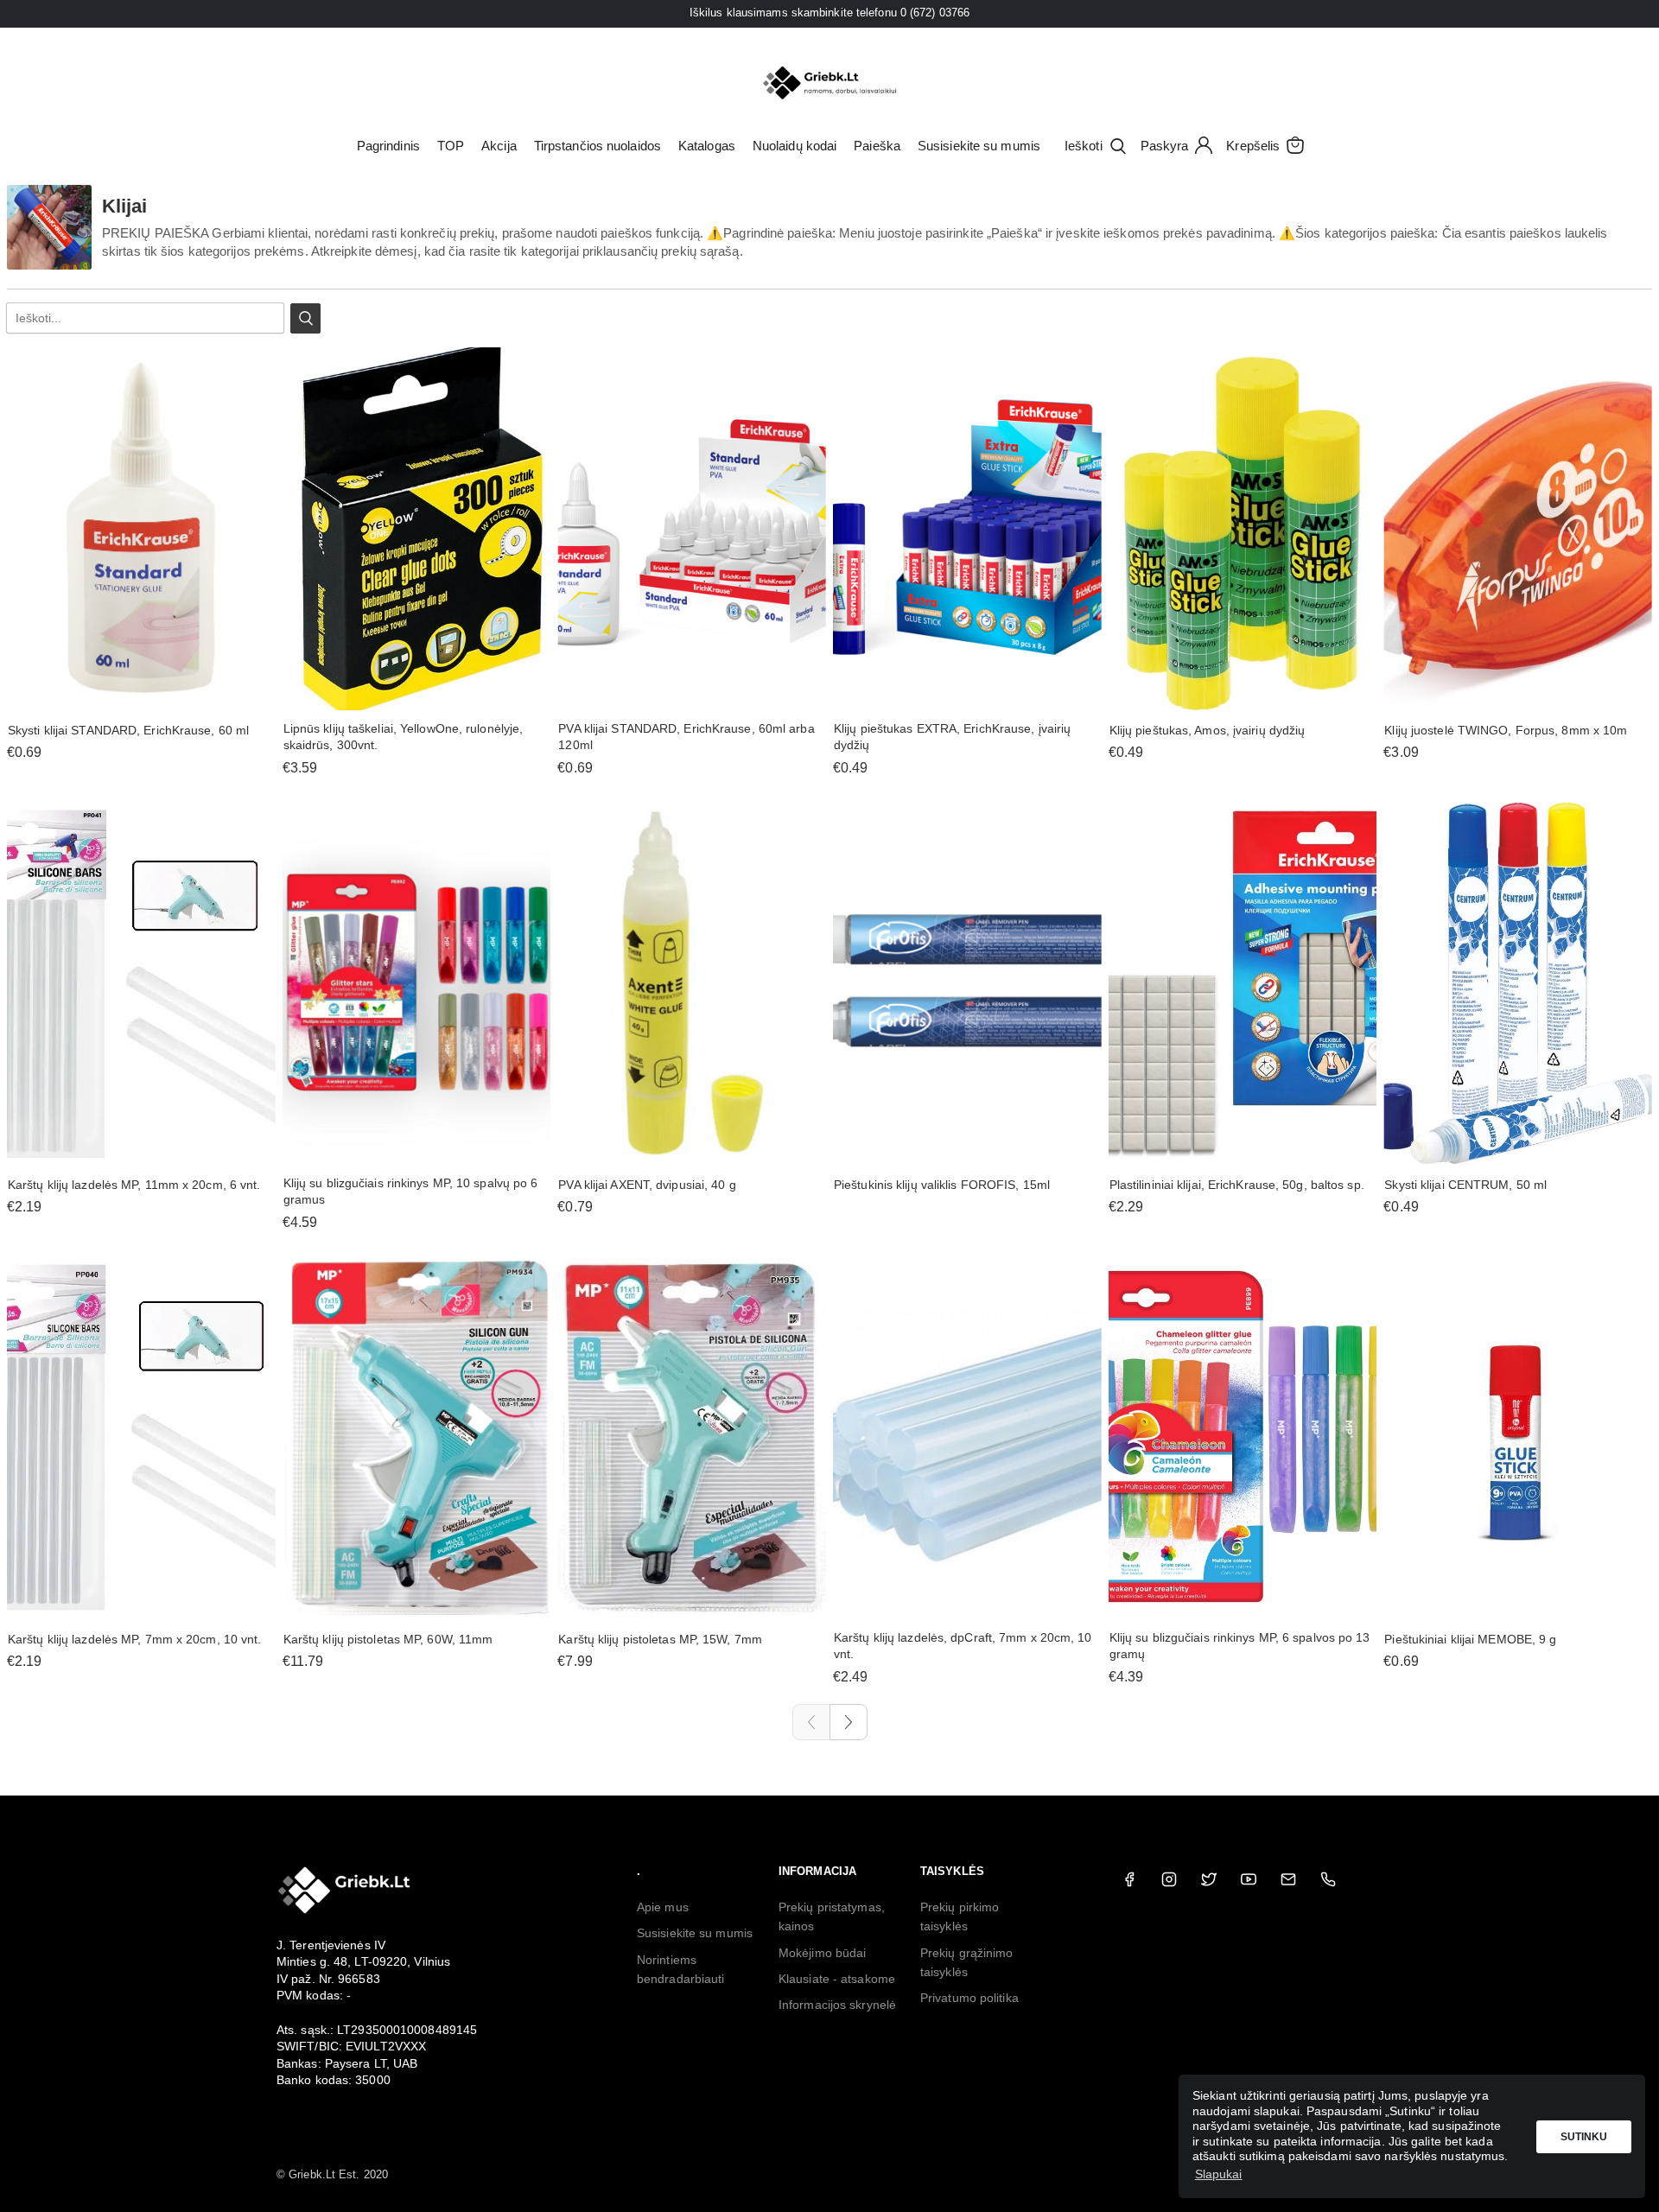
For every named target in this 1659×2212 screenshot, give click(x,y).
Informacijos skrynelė (837, 2005)
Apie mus (663, 1907)
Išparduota (967, 1148)
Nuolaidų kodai (795, 146)
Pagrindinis (388, 146)
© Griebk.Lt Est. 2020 (332, 2174)
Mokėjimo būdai (822, 1953)
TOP (451, 146)
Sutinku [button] (1584, 2137)
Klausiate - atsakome (837, 1979)
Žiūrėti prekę (692, 693)
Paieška (877, 146)
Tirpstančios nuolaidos (597, 146)
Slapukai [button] (1219, 2174)
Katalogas (707, 146)
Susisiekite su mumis (979, 146)
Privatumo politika (969, 1998)
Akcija (499, 146)
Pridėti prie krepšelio (141, 693)
